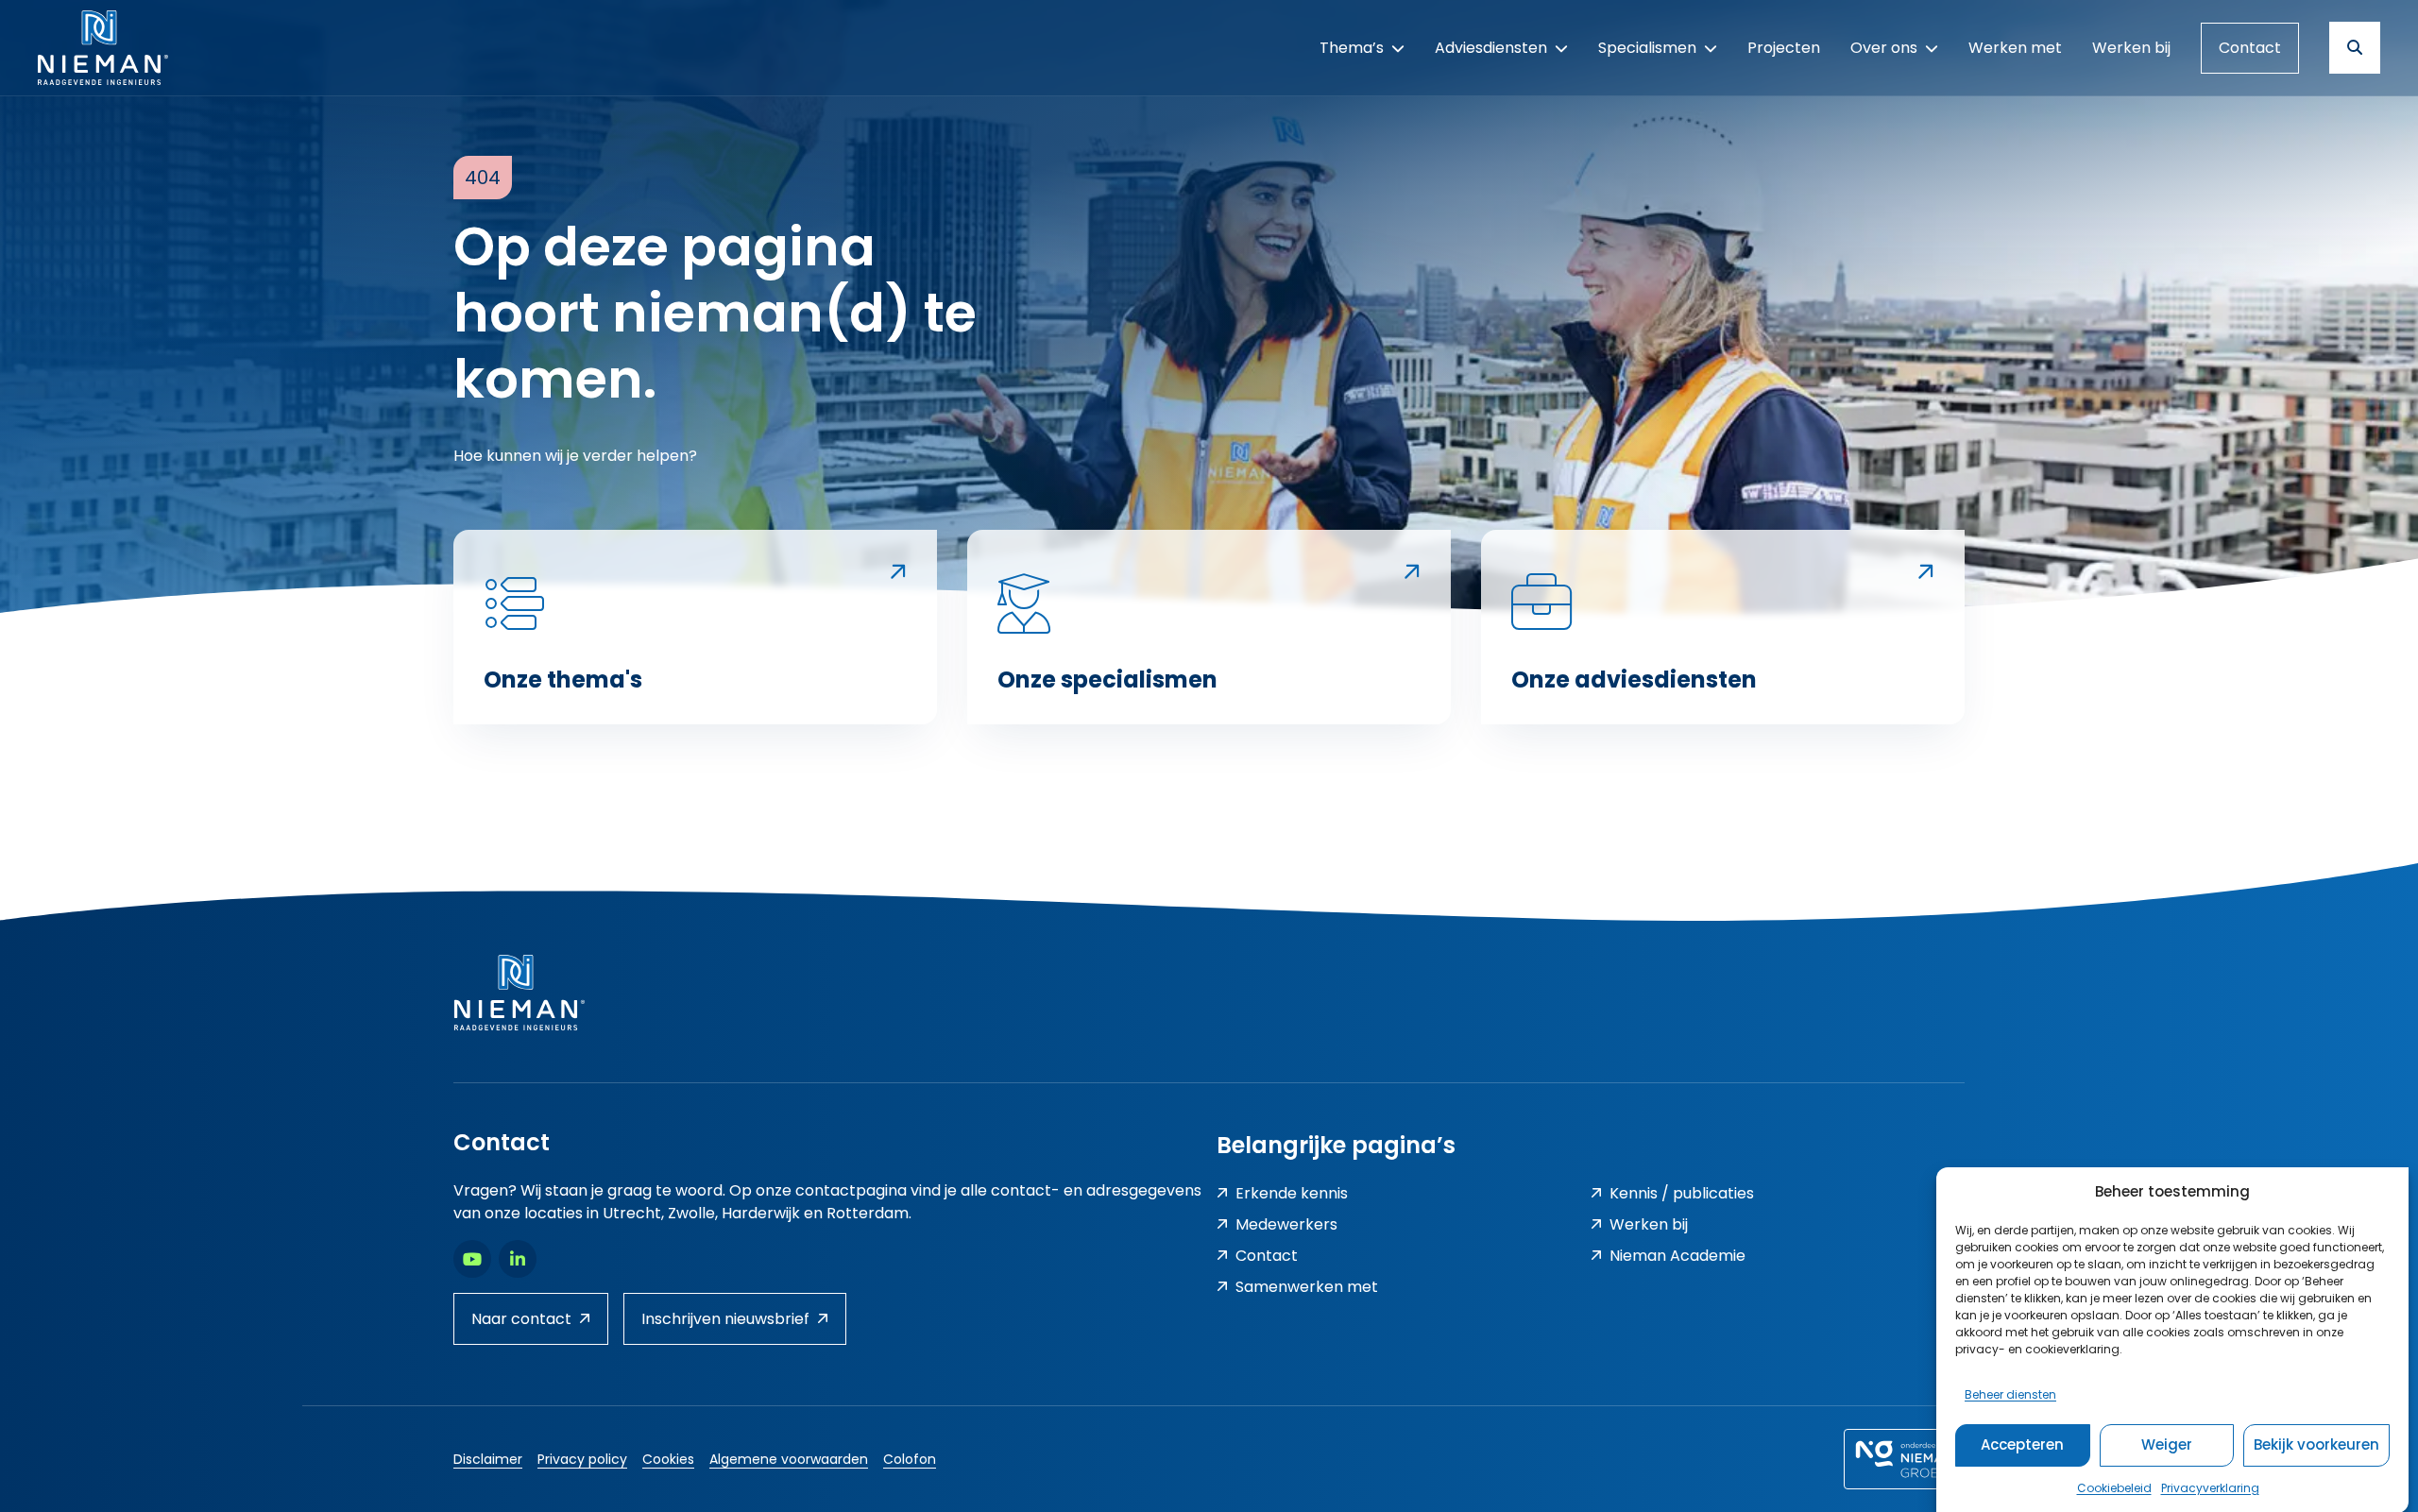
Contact (2250, 48)
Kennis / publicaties (1682, 1193)
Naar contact (521, 1319)
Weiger (2167, 1444)
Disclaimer (488, 1459)
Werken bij (1649, 1224)
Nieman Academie (1677, 1256)
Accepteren (2022, 1444)
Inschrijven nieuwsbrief (725, 1319)
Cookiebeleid (2114, 1487)
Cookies (668, 1459)
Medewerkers (1286, 1224)
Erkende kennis (1292, 1193)
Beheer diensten (2010, 1393)
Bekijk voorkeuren (2316, 1444)
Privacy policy (582, 1459)
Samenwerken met (1307, 1287)
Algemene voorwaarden (789, 1459)
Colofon (910, 1459)
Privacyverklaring (2210, 1487)
